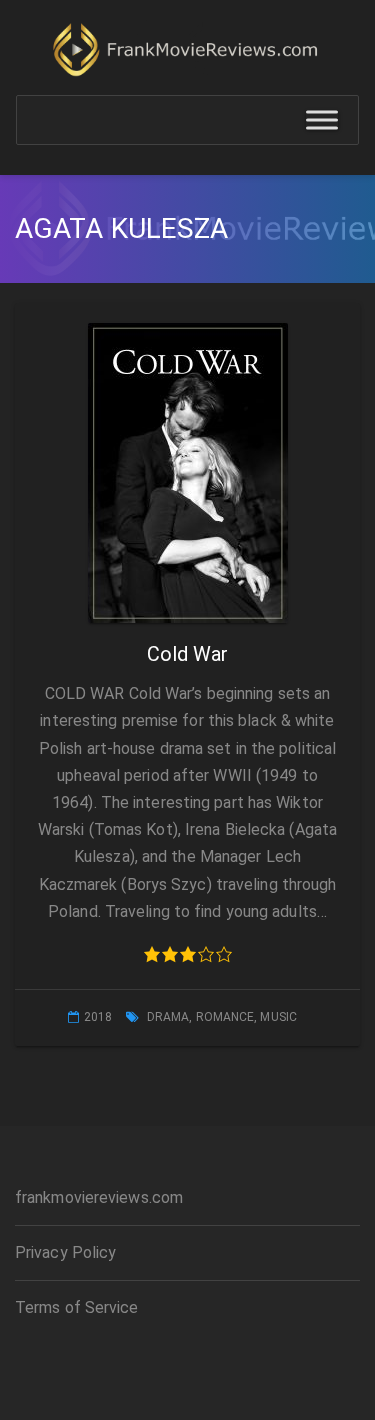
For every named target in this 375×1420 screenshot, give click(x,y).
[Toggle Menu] (322, 120)
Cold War (188, 654)
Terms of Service (77, 1307)
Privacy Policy (65, 1252)
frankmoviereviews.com (99, 1197)
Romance (225, 1017)
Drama (168, 1017)
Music (278, 1017)
